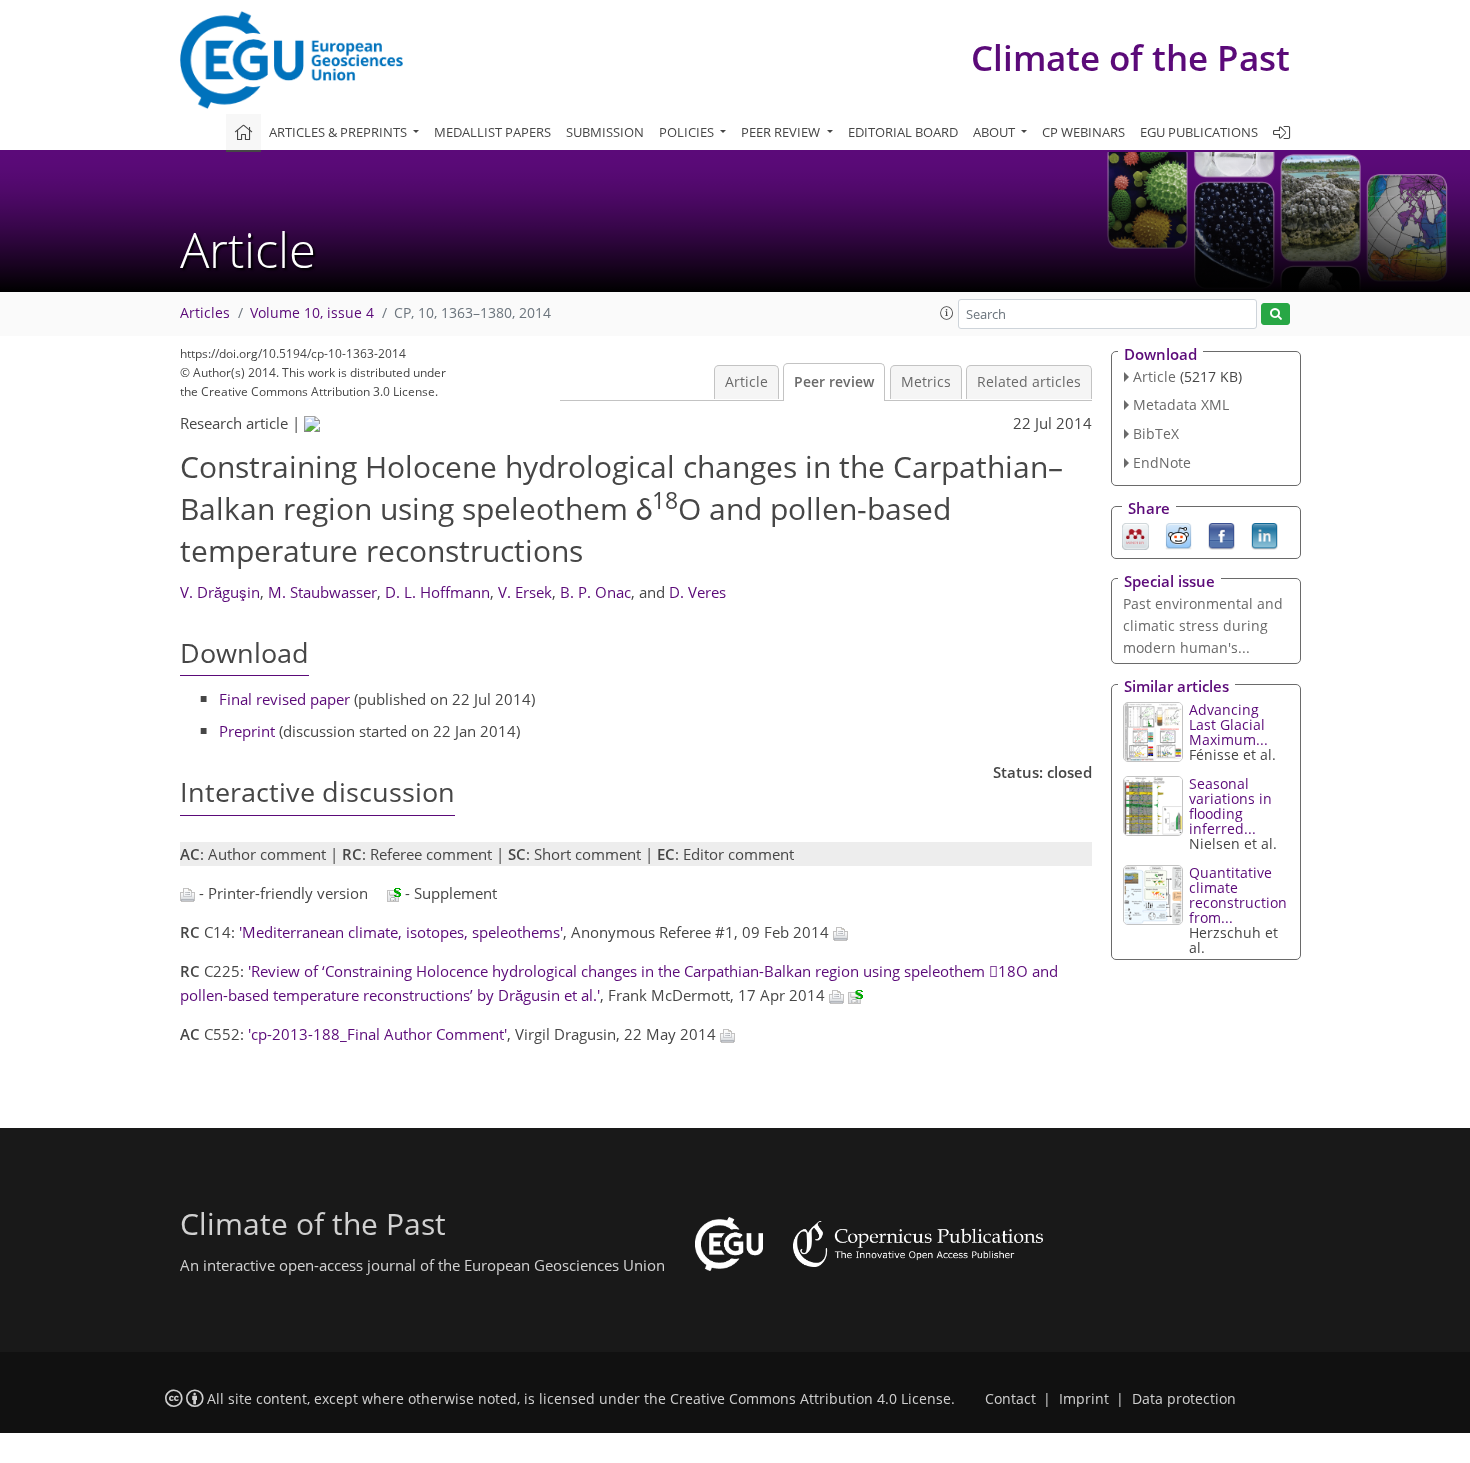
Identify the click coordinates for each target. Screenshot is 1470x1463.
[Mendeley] (1135, 534)
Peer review (834, 382)
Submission (605, 132)
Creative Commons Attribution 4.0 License (810, 1399)
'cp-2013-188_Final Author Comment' (377, 1034)
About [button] (995, 132)
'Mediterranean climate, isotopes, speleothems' (401, 932)
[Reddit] (1178, 534)
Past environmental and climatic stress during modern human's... (1203, 625)
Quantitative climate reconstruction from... (1238, 895)
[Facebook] (1221, 534)
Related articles (1029, 382)
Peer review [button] (782, 132)
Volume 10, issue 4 (312, 313)
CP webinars (1083, 132)
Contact (1010, 1399)
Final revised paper (284, 699)
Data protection (1184, 1399)
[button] (947, 313)
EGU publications (1199, 132)
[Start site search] (1275, 314)
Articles (205, 313)
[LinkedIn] (1264, 534)
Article (746, 382)
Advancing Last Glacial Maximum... (1228, 724)
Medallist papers (492, 132)
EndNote (1162, 462)
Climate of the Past (1130, 57)
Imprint (1084, 1399)
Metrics (926, 382)
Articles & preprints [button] (339, 132)
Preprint (247, 731)
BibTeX (1156, 433)
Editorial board (903, 132)
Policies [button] (688, 132)
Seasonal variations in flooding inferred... (1230, 806)
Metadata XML (1181, 404)
